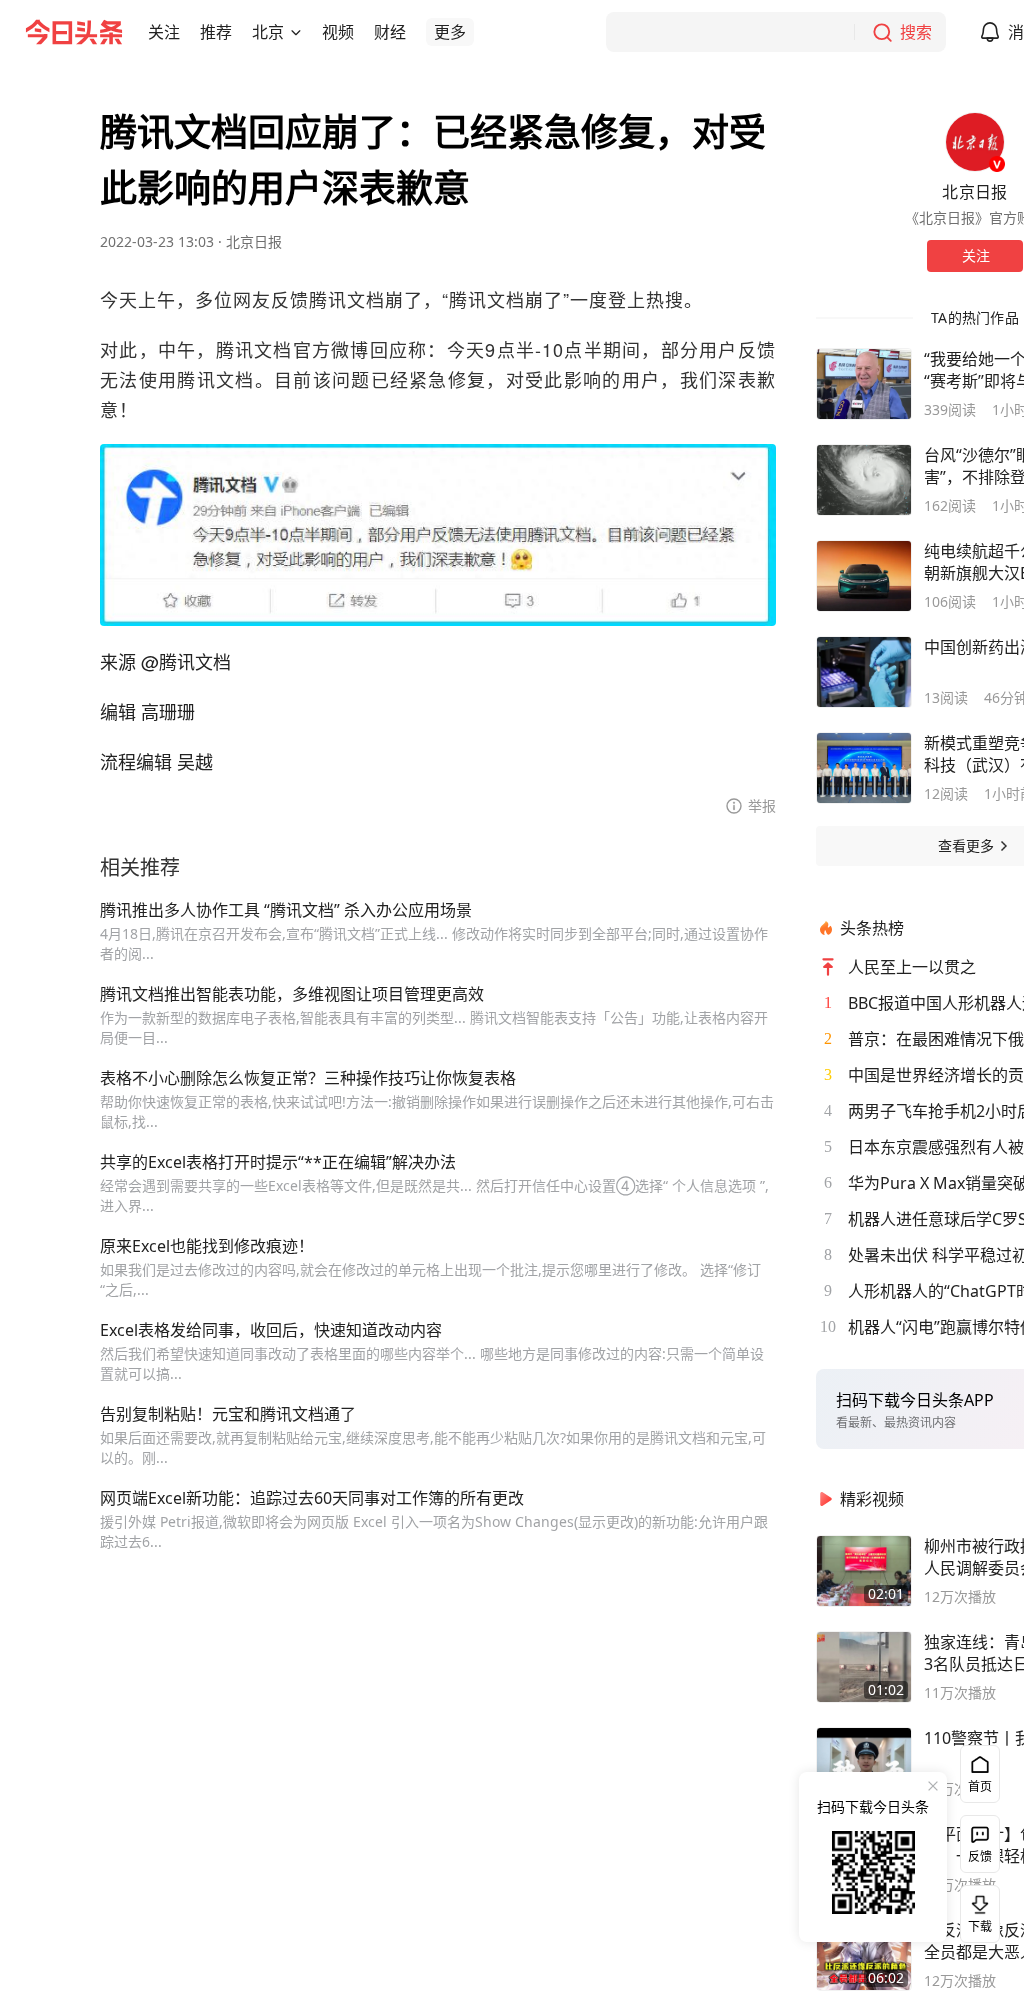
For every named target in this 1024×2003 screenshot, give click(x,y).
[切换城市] (296, 32)
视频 (338, 32)
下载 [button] (976, 1910)
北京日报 (254, 241)
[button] (164, 32)
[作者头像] (975, 142)
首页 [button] (980, 1786)
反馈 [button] (980, 1856)
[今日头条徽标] (74, 32)
